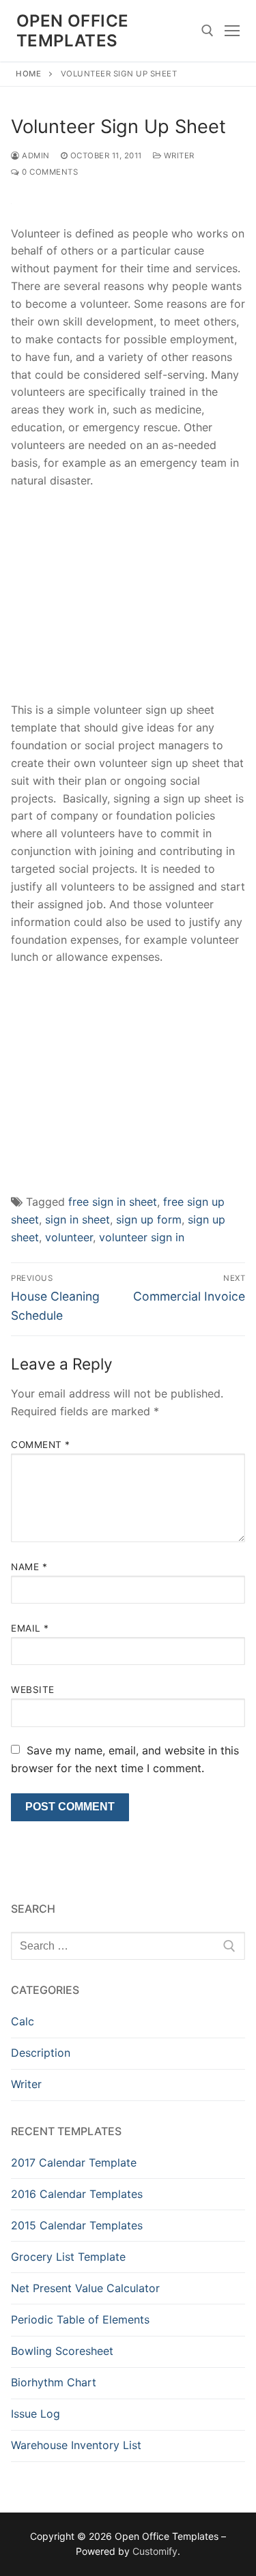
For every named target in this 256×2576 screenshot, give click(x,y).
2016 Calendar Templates (77, 2194)
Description (41, 2053)
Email (30, 1628)
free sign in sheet (113, 1202)
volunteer (69, 1237)
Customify (155, 2551)
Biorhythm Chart (54, 2382)
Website (33, 1690)
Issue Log (35, 2414)
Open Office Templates (72, 31)
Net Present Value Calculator (85, 2288)
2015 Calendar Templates (77, 2225)
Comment (41, 1445)
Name (29, 1567)
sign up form (149, 1219)
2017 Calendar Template (74, 2162)
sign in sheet (77, 1219)
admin (35, 156)
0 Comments (49, 172)
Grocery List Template (68, 2257)
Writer (178, 156)
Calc (23, 2021)
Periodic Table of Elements (80, 2319)
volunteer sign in (142, 1237)
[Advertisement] (128, 600)
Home (28, 74)
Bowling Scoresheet (62, 2351)
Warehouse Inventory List (76, 2445)
